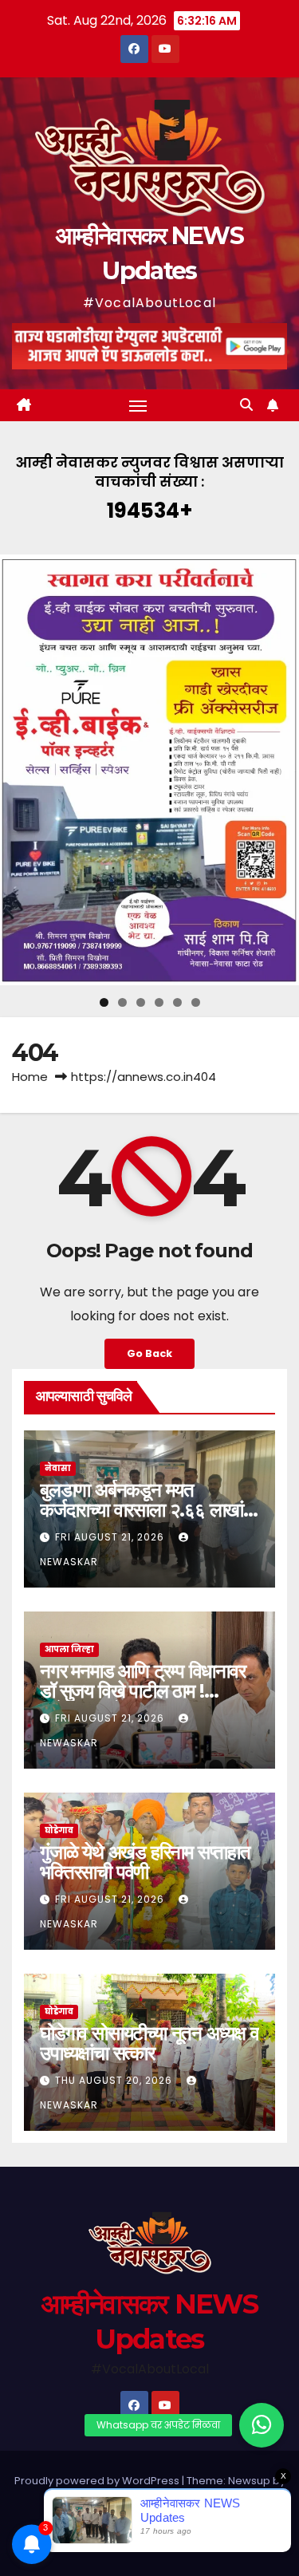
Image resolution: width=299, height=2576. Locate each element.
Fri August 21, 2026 (111, 1537)
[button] (246, 405)
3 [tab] (141, 1002)
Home (30, 1077)
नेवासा (58, 1468)
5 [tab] (177, 1002)
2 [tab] (122, 1002)
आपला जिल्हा (69, 1649)
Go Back (149, 1353)
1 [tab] (104, 1002)
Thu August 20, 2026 (115, 2080)
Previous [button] (18, 770)
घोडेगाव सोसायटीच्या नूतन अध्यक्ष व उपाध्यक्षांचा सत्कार (149, 2043)
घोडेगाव (59, 1830)
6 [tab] (196, 1002)
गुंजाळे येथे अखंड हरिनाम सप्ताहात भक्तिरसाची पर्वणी (145, 1862)
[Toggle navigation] (138, 405)
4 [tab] (159, 1002)
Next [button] (281, 770)
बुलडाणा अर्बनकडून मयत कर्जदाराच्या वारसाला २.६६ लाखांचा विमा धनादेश (149, 1510)
